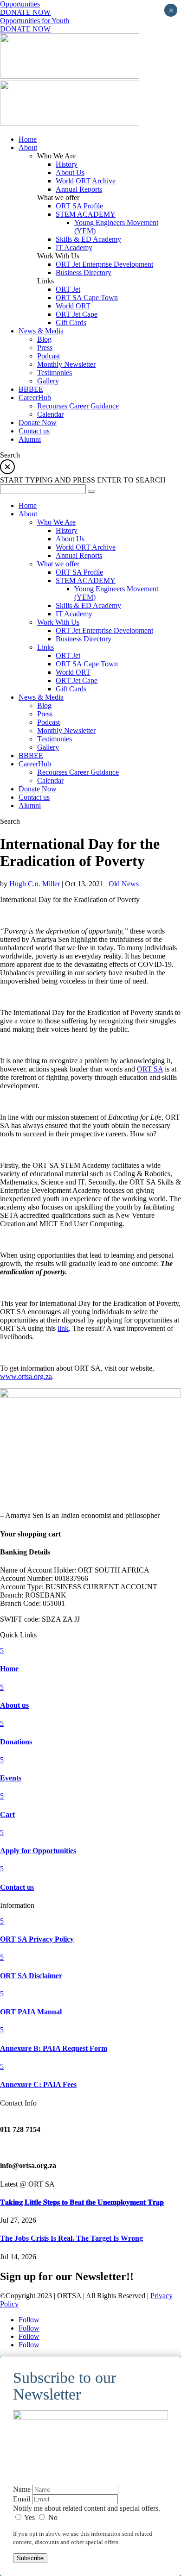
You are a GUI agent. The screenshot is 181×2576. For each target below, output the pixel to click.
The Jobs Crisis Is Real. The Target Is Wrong (71, 2238)
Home (9, 1669)
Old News (124, 884)
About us (14, 1705)
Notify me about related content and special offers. (87, 2508)
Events (11, 1778)
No (52, 2517)
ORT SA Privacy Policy (37, 1939)
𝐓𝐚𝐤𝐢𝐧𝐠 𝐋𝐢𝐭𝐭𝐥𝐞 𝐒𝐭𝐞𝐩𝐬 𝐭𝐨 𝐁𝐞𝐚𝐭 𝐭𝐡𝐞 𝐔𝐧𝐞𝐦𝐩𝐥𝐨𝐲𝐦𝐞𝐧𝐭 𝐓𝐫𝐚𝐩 (82, 2202)
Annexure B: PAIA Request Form (54, 2048)
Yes (30, 2517)
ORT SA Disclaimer (31, 1976)
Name (22, 2489)
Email (22, 2499)
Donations (16, 1742)
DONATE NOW (25, 12)
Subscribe (30, 2558)
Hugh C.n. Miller (35, 884)
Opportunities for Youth (35, 21)
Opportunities (20, 4)
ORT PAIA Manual (31, 2012)
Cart (7, 1814)
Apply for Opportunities (38, 1851)
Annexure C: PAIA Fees (38, 2084)
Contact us (17, 1887)
